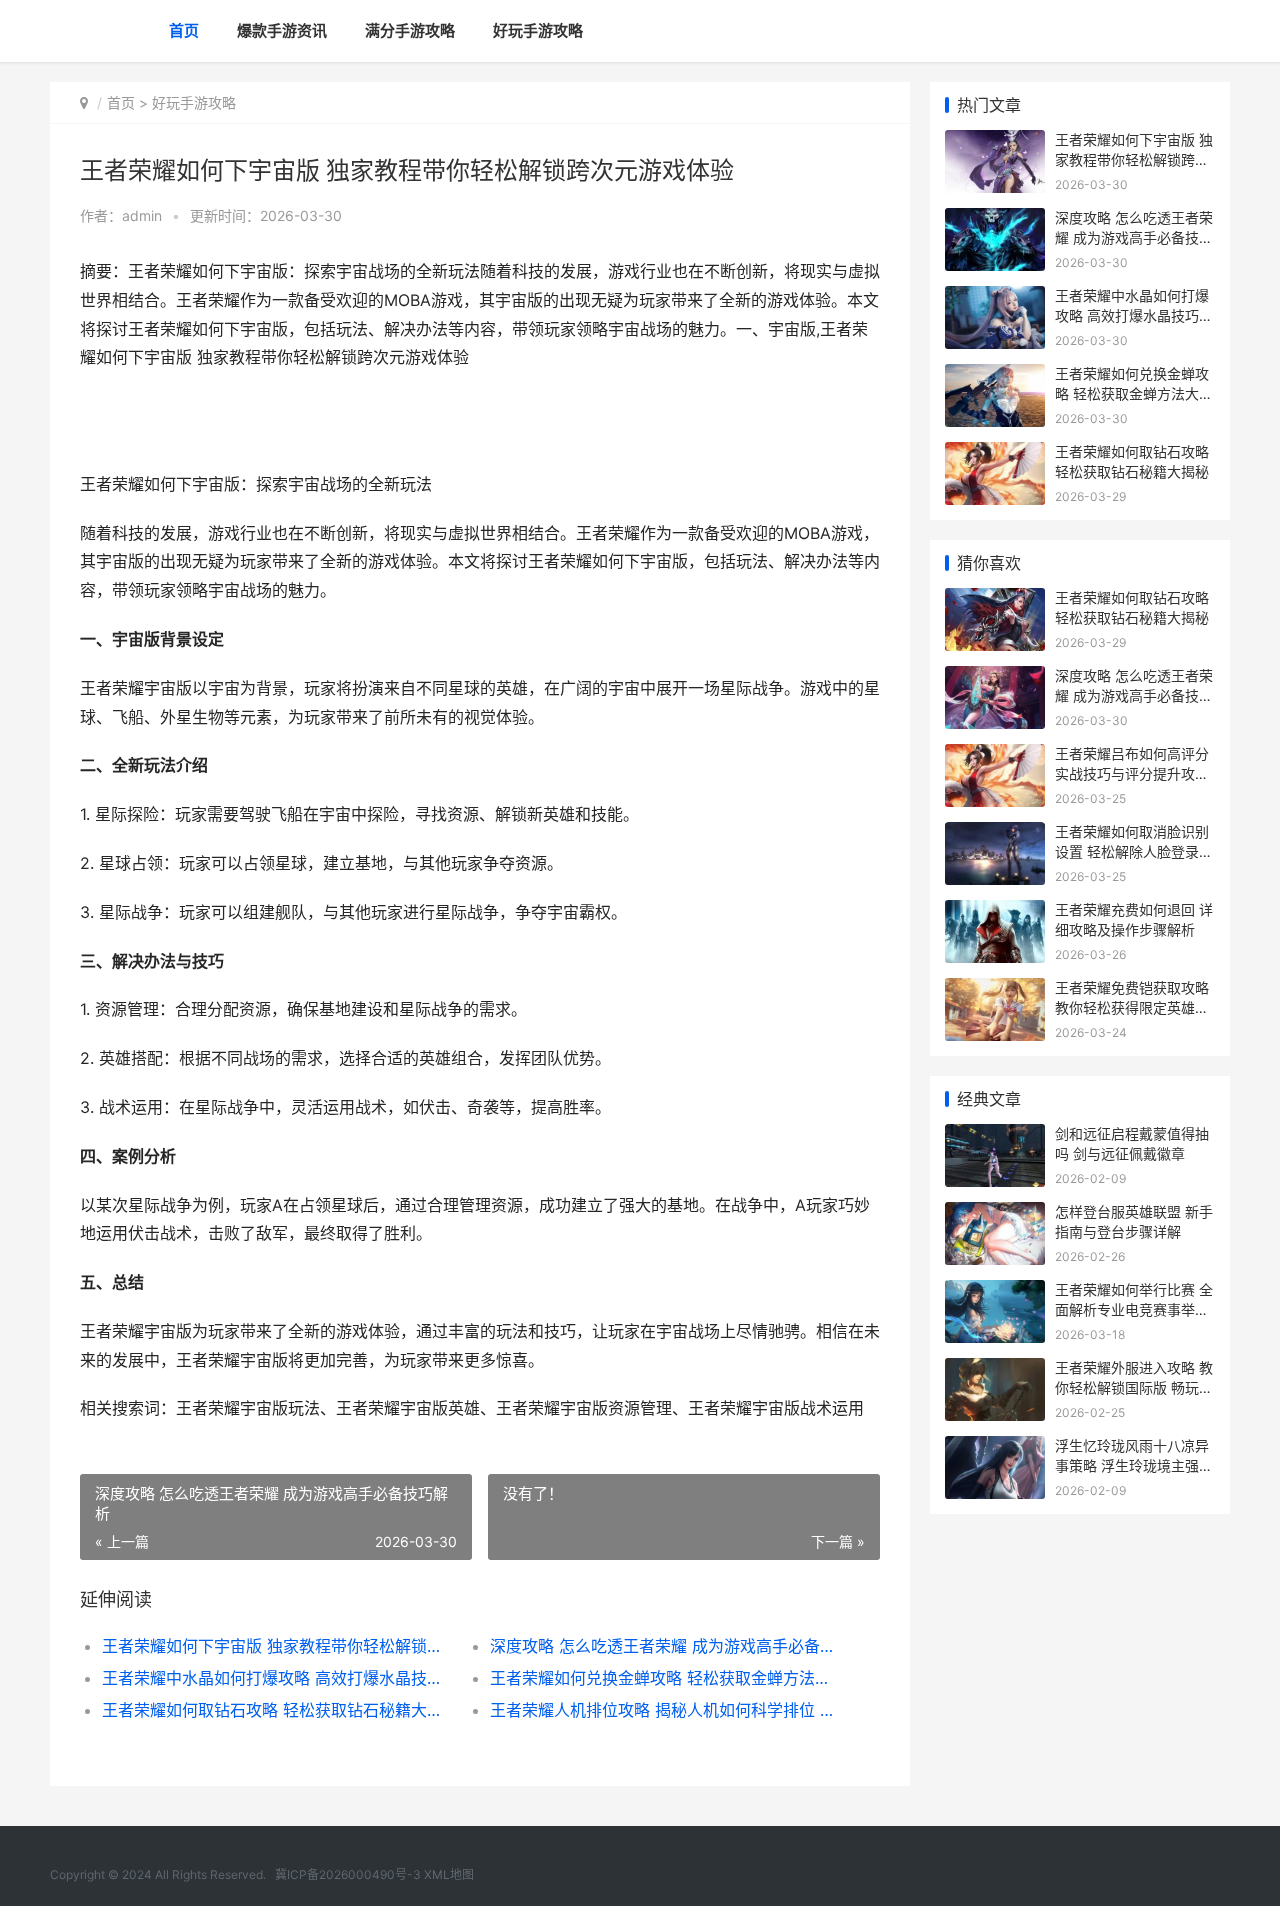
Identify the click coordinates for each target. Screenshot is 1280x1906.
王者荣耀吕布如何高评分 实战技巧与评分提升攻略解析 (1132, 773)
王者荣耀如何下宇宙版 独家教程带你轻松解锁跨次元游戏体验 (276, 1646)
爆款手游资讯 (282, 30)
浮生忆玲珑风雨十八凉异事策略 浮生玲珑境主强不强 (1134, 1465)
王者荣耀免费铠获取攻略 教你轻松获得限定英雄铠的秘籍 (1132, 1007)
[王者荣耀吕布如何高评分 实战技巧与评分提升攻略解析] (995, 756)
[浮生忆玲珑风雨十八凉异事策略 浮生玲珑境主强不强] (995, 1448)
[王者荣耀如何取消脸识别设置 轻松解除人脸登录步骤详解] (995, 834)
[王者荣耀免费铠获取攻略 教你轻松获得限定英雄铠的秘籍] (995, 990)
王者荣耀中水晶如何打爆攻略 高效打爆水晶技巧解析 (276, 1678)
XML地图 (449, 1874)
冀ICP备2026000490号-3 (348, 1874)
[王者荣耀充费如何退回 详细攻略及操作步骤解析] (995, 912)
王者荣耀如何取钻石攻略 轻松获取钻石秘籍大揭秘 (276, 1710)
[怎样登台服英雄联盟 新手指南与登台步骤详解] (995, 1214)
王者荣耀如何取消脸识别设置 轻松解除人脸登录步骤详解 (1134, 851)
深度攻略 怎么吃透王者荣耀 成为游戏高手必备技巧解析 (664, 1646)
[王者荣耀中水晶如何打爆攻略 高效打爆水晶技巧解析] (995, 298)
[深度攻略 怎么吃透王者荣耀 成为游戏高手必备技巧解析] (995, 220)
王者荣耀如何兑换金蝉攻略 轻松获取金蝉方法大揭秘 (664, 1678)
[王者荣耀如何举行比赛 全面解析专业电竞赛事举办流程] (995, 1292)
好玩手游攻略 (538, 30)
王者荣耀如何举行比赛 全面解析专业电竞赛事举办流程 (1134, 1309)
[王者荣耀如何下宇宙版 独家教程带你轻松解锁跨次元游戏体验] (995, 142)
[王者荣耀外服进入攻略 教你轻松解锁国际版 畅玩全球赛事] (995, 1370)
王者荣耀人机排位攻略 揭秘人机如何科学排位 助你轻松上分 (664, 1710)
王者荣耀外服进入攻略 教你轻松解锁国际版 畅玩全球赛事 (1134, 1387)
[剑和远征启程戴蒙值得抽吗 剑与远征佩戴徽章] (995, 1136)
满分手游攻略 (410, 30)
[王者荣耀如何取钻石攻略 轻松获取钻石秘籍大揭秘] (995, 454)
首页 (184, 30)
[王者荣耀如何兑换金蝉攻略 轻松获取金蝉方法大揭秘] (995, 376)
